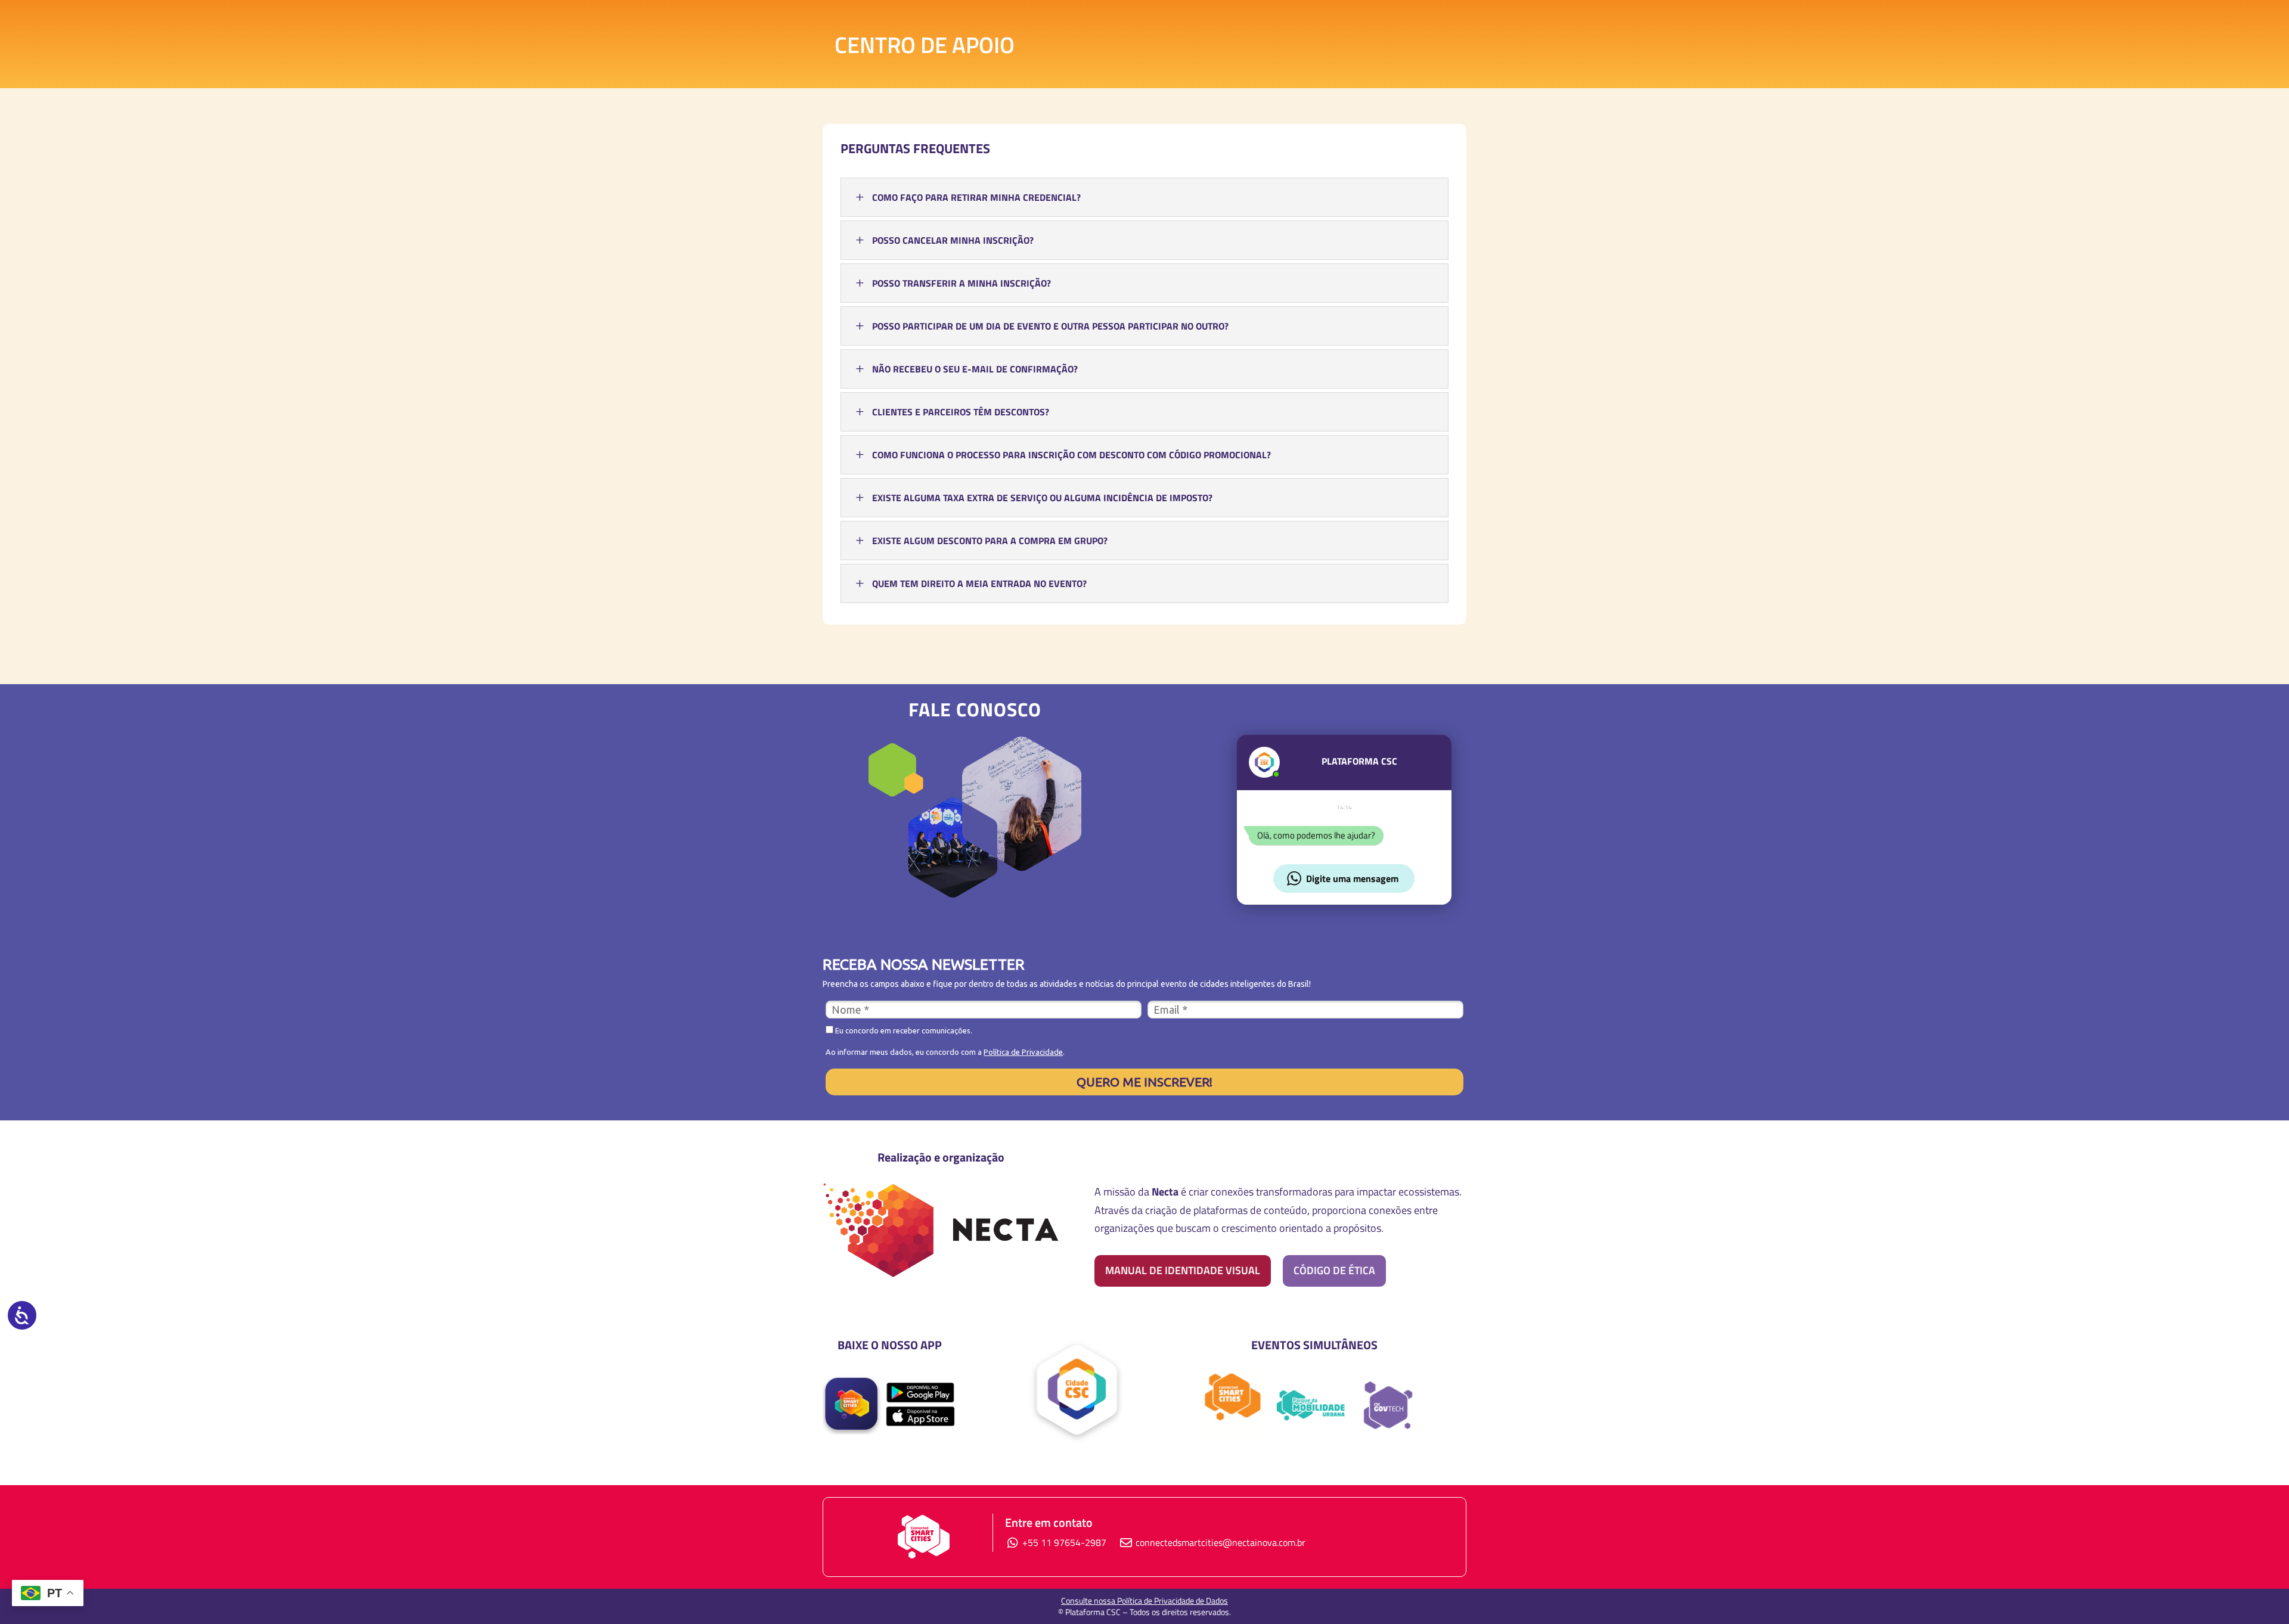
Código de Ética (1334, 1270)
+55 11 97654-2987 (1063, 1542)
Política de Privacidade (1023, 1052)
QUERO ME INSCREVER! (1144, 1082)
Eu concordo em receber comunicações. (903, 1030)
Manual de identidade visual (1183, 1270)
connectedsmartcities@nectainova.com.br (1221, 1542)
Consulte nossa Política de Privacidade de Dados (1144, 1600)
